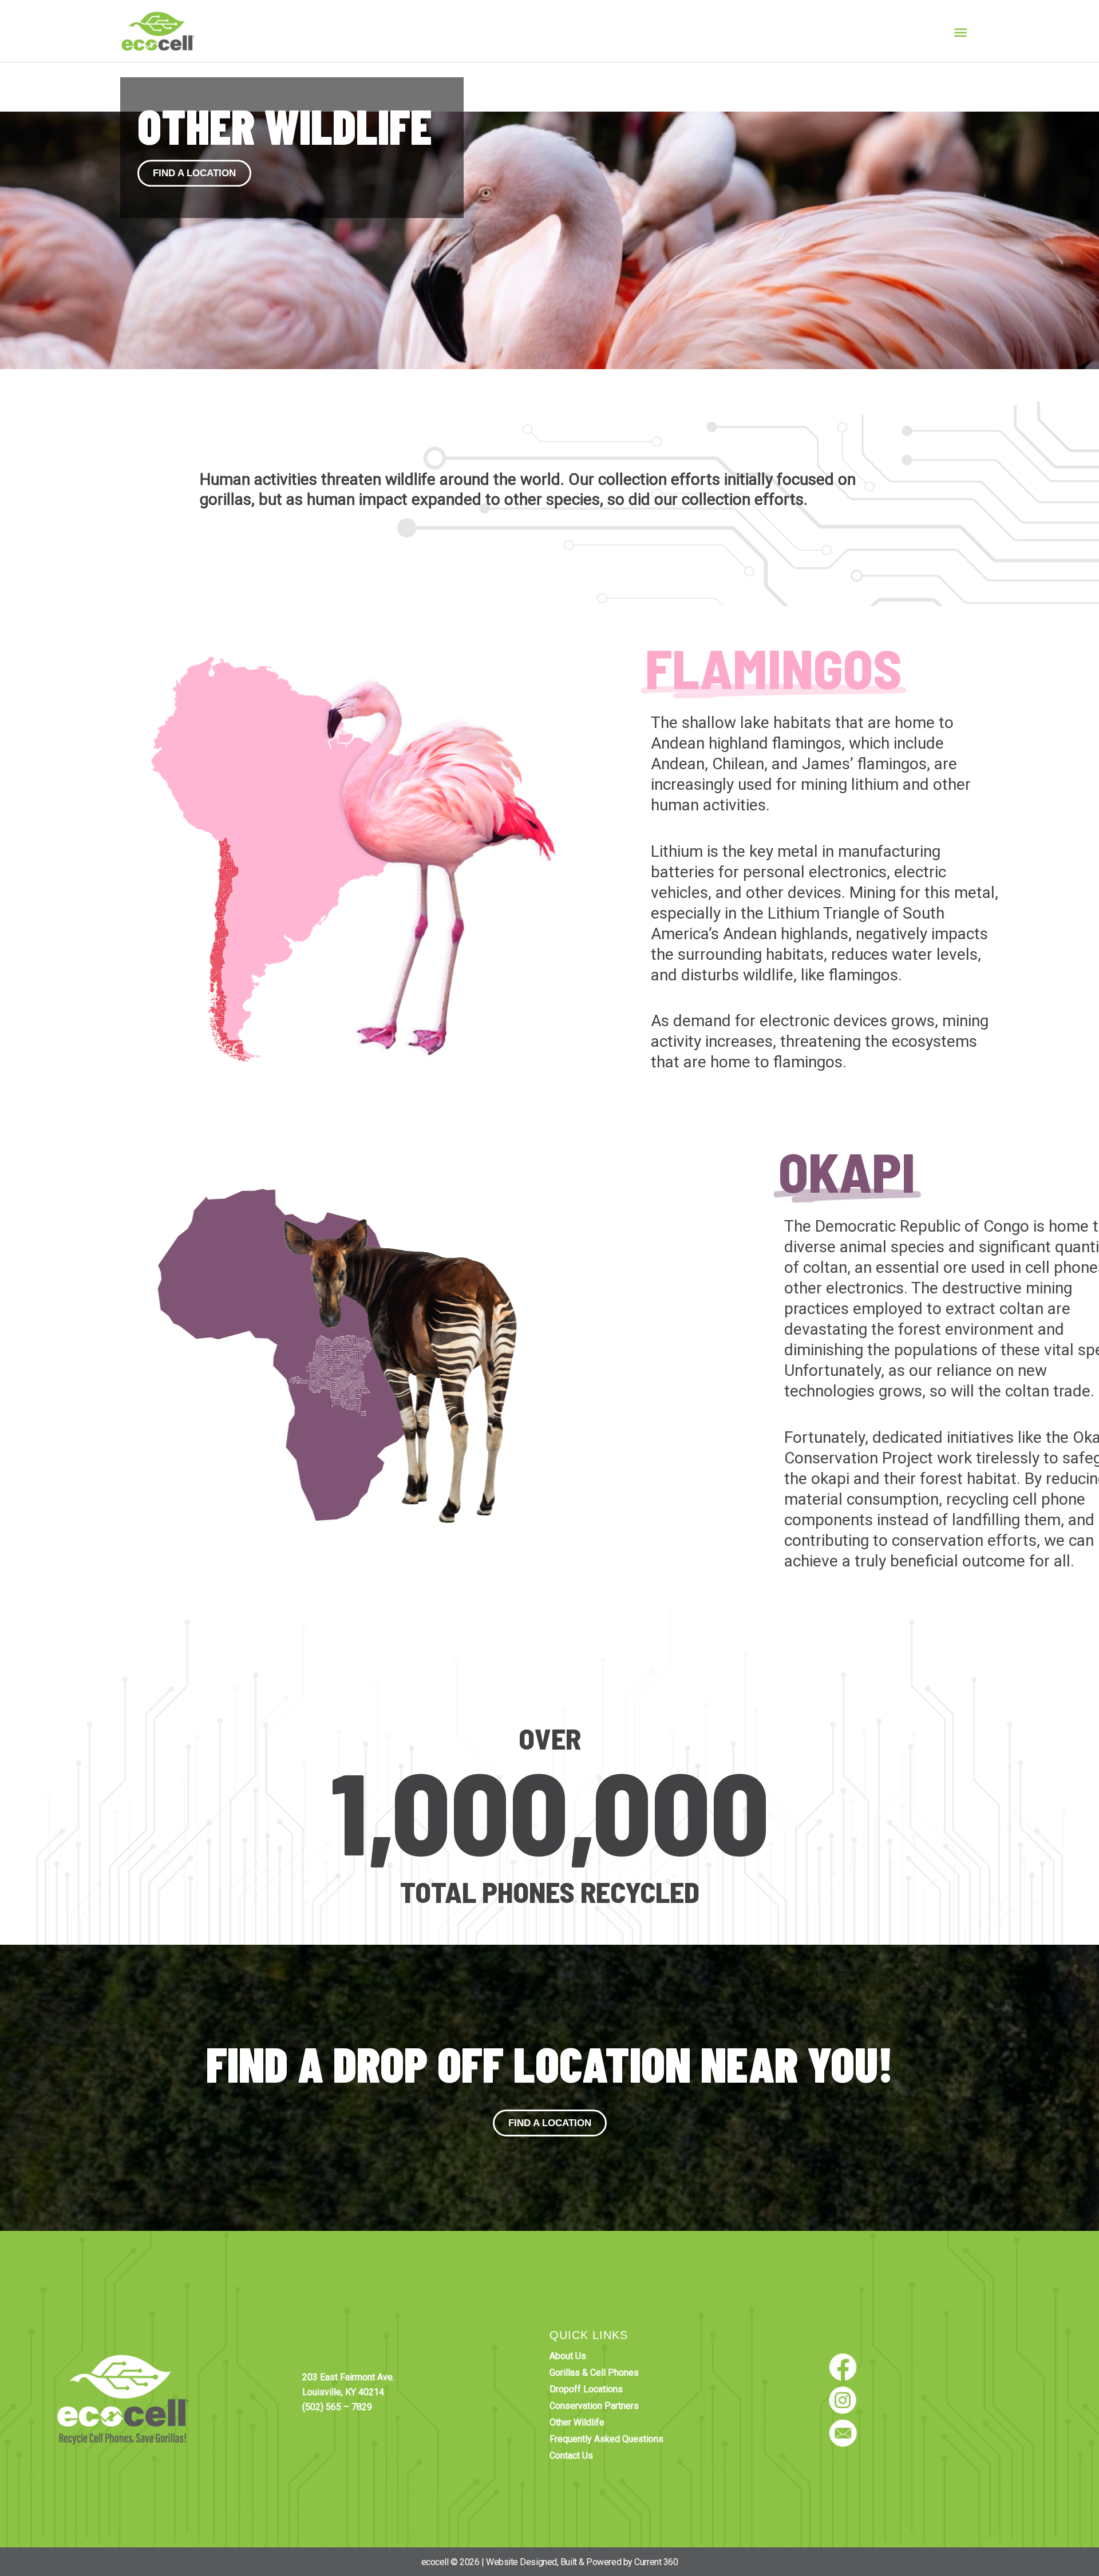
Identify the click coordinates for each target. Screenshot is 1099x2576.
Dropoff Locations (586, 2389)
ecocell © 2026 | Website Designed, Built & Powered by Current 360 (550, 2562)
